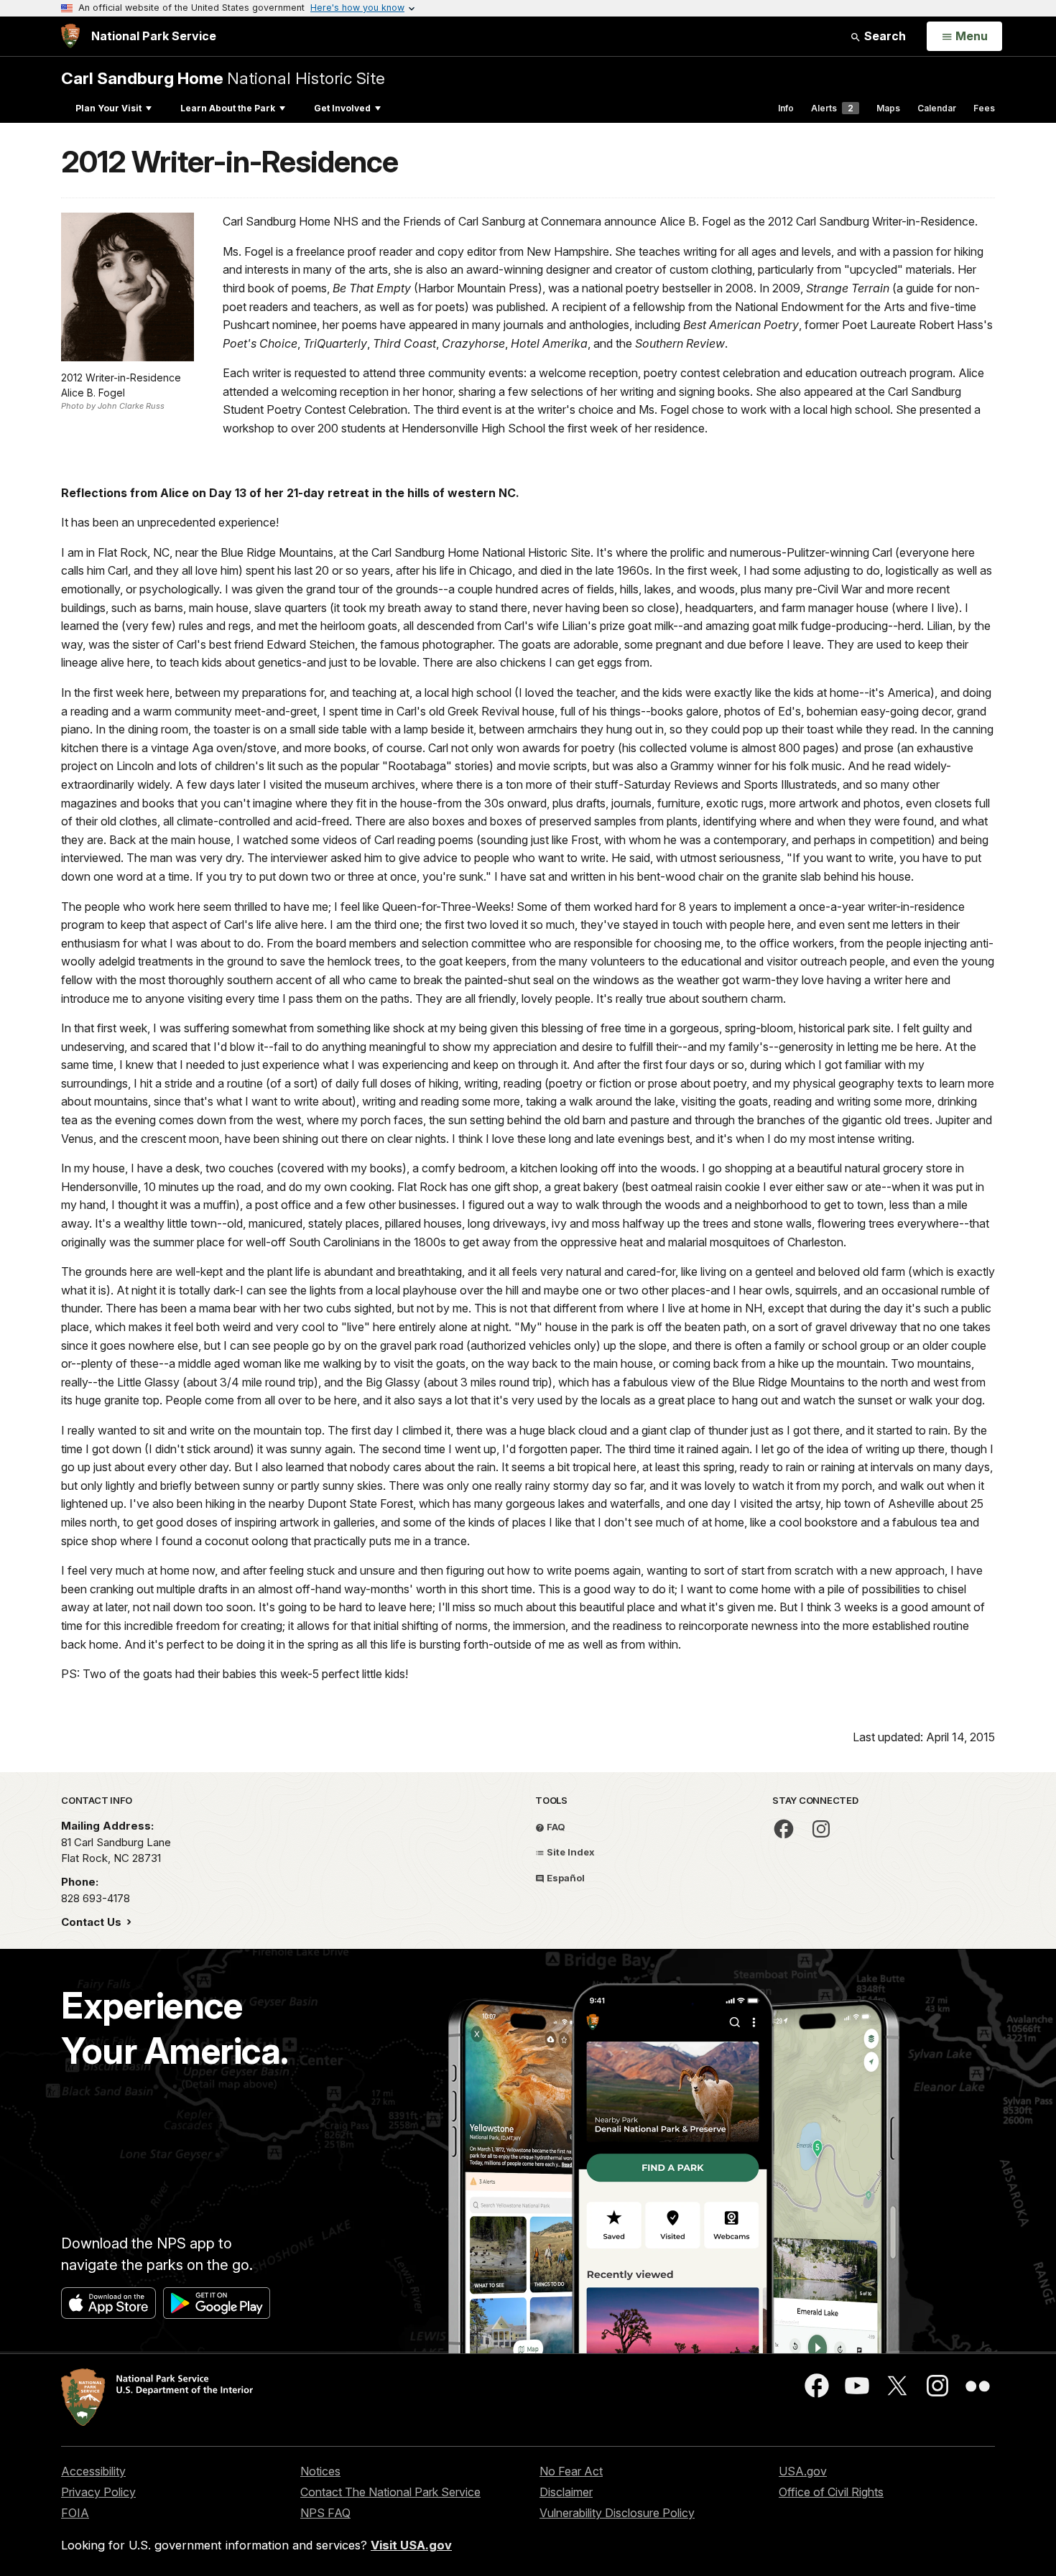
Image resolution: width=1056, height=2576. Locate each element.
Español (565, 1878)
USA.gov (803, 2471)
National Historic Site (223, 78)
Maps (888, 108)
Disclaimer (566, 2492)
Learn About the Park (228, 108)
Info (786, 108)
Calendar (937, 108)
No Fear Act (571, 2471)
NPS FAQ (325, 2513)
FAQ (555, 1827)
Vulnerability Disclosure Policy (617, 2513)
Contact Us (93, 1922)
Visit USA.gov (411, 2545)
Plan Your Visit (108, 108)
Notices (320, 2471)
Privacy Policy (98, 2492)
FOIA (75, 2513)
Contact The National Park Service (390, 2492)
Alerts (832, 108)
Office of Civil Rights (831, 2492)
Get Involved (342, 108)
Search (884, 36)
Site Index (570, 1852)
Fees (984, 108)
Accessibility (93, 2471)
